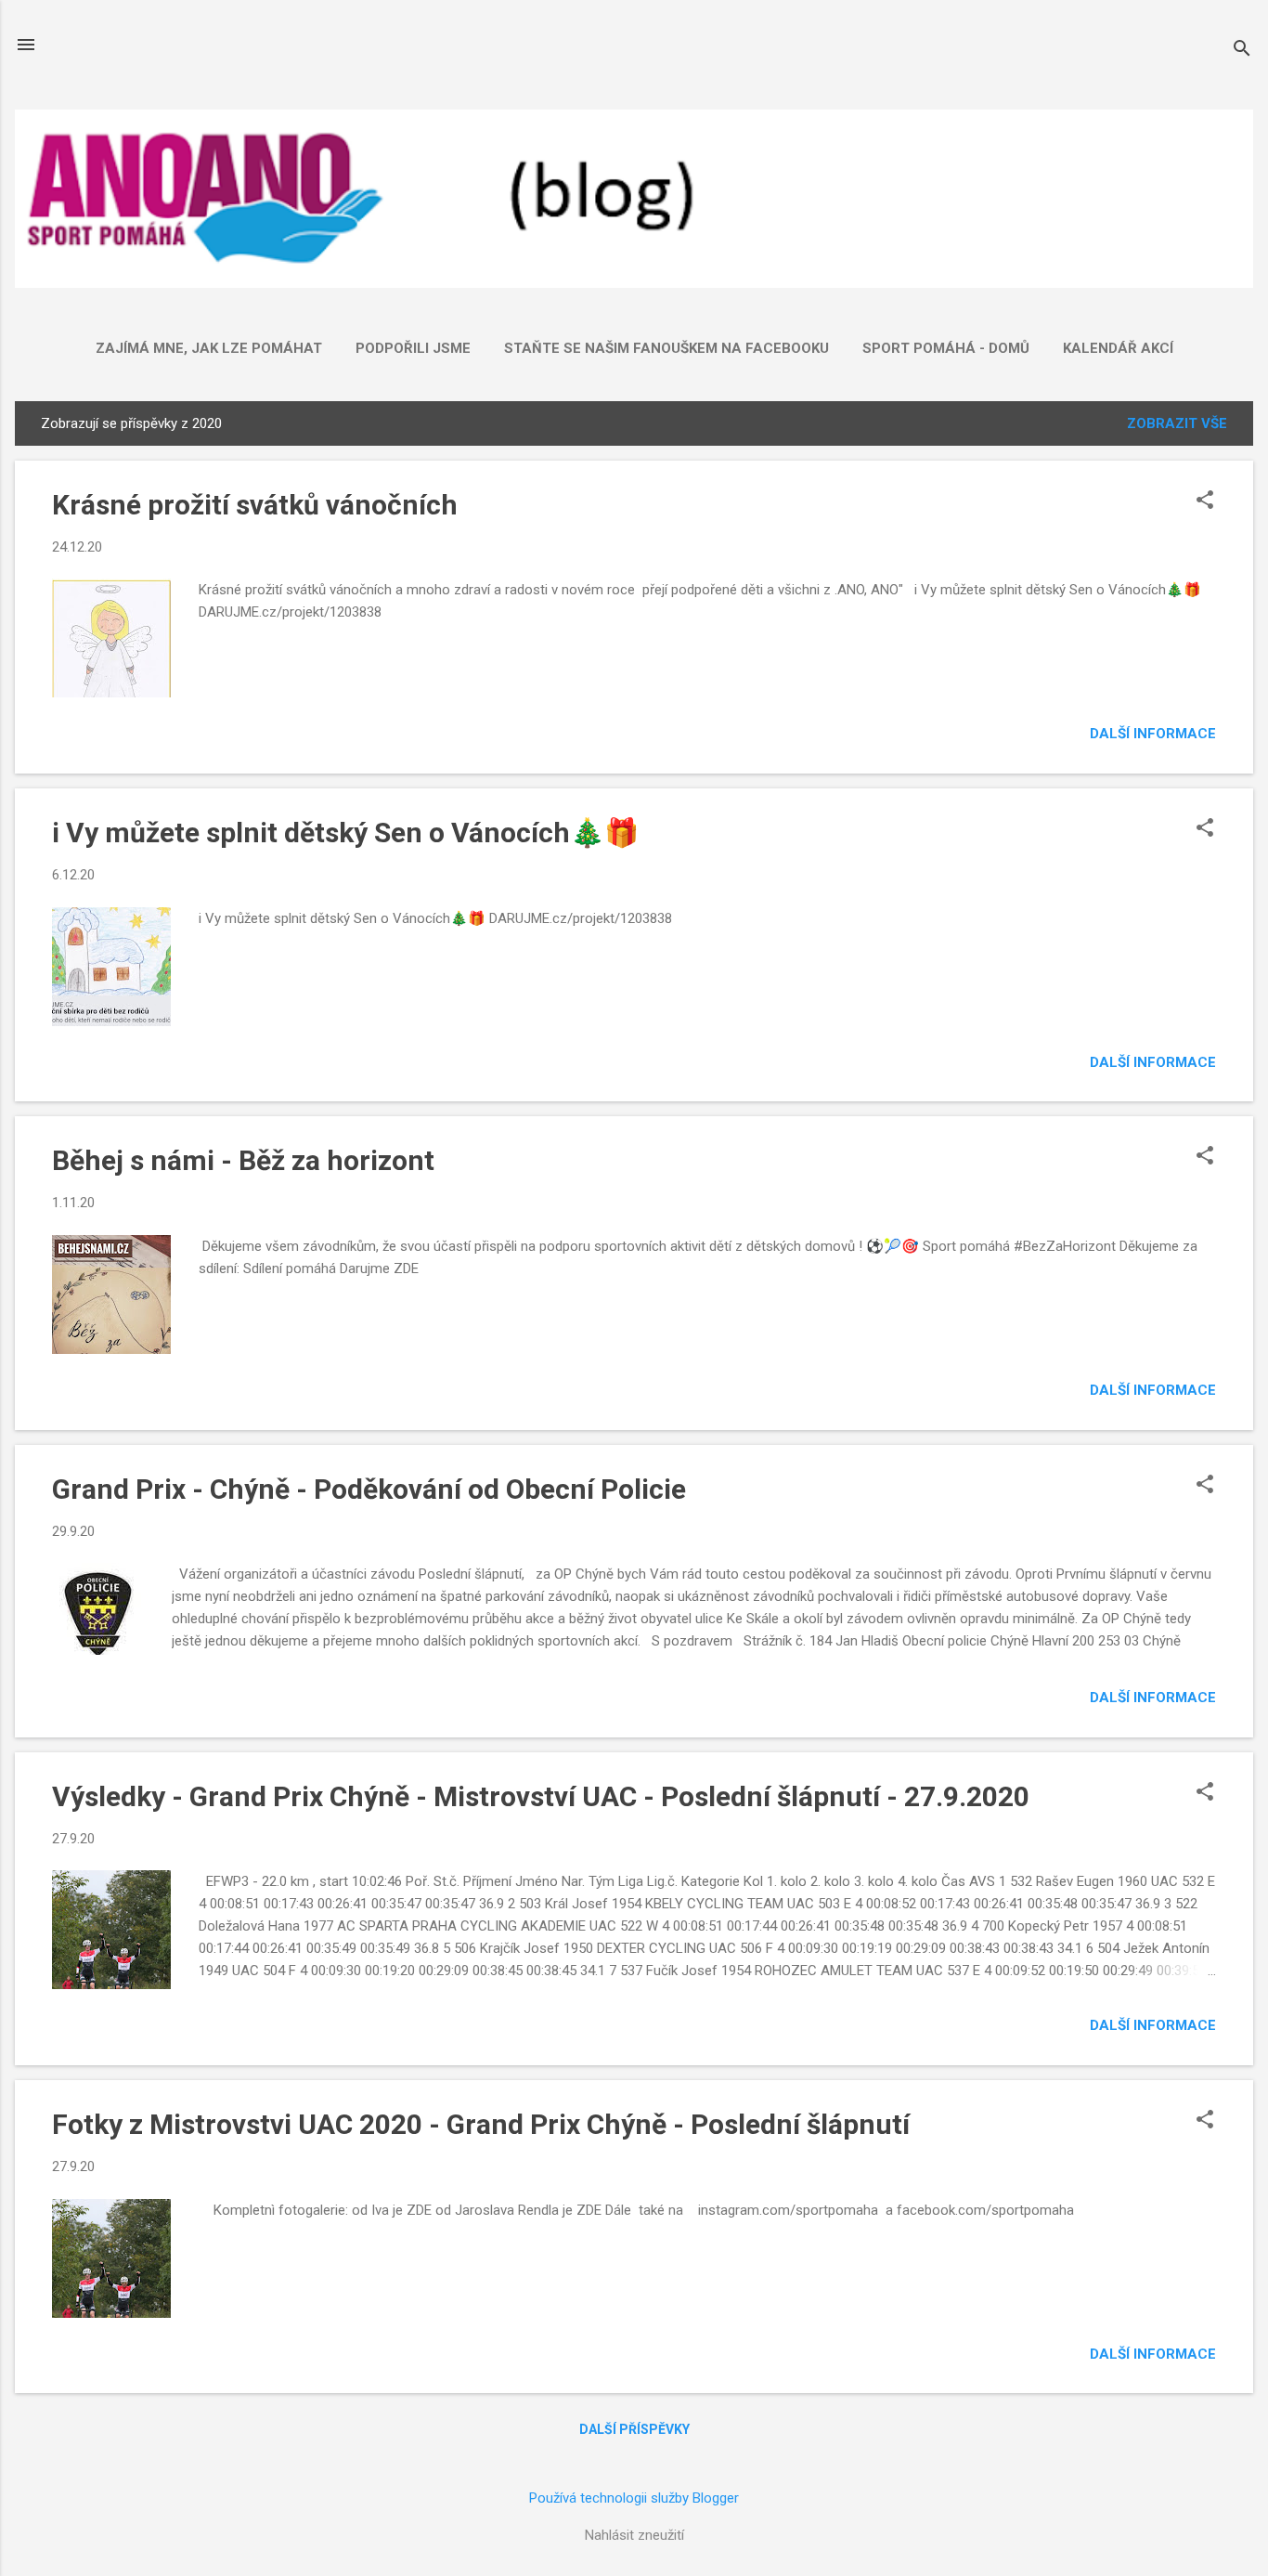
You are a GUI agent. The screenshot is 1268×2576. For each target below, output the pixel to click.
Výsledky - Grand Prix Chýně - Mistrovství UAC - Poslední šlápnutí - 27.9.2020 (541, 1796)
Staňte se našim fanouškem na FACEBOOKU (666, 348)
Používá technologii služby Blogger (634, 2498)
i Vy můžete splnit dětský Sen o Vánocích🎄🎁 (345, 833)
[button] (1205, 501)
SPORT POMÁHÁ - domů (946, 348)
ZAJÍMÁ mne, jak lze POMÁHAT (209, 348)
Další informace (1153, 734)
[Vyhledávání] (1242, 51)
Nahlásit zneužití (634, 2535)
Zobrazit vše (1177, 423)
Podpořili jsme (413, 348)
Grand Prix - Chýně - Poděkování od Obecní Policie (369, 1489)
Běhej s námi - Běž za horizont (243, 1160)
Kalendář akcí (1118, 348)
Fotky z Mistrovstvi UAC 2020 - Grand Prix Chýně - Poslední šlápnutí (481, 2124)
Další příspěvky (634, 2429)
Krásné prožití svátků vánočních (255, 505)
